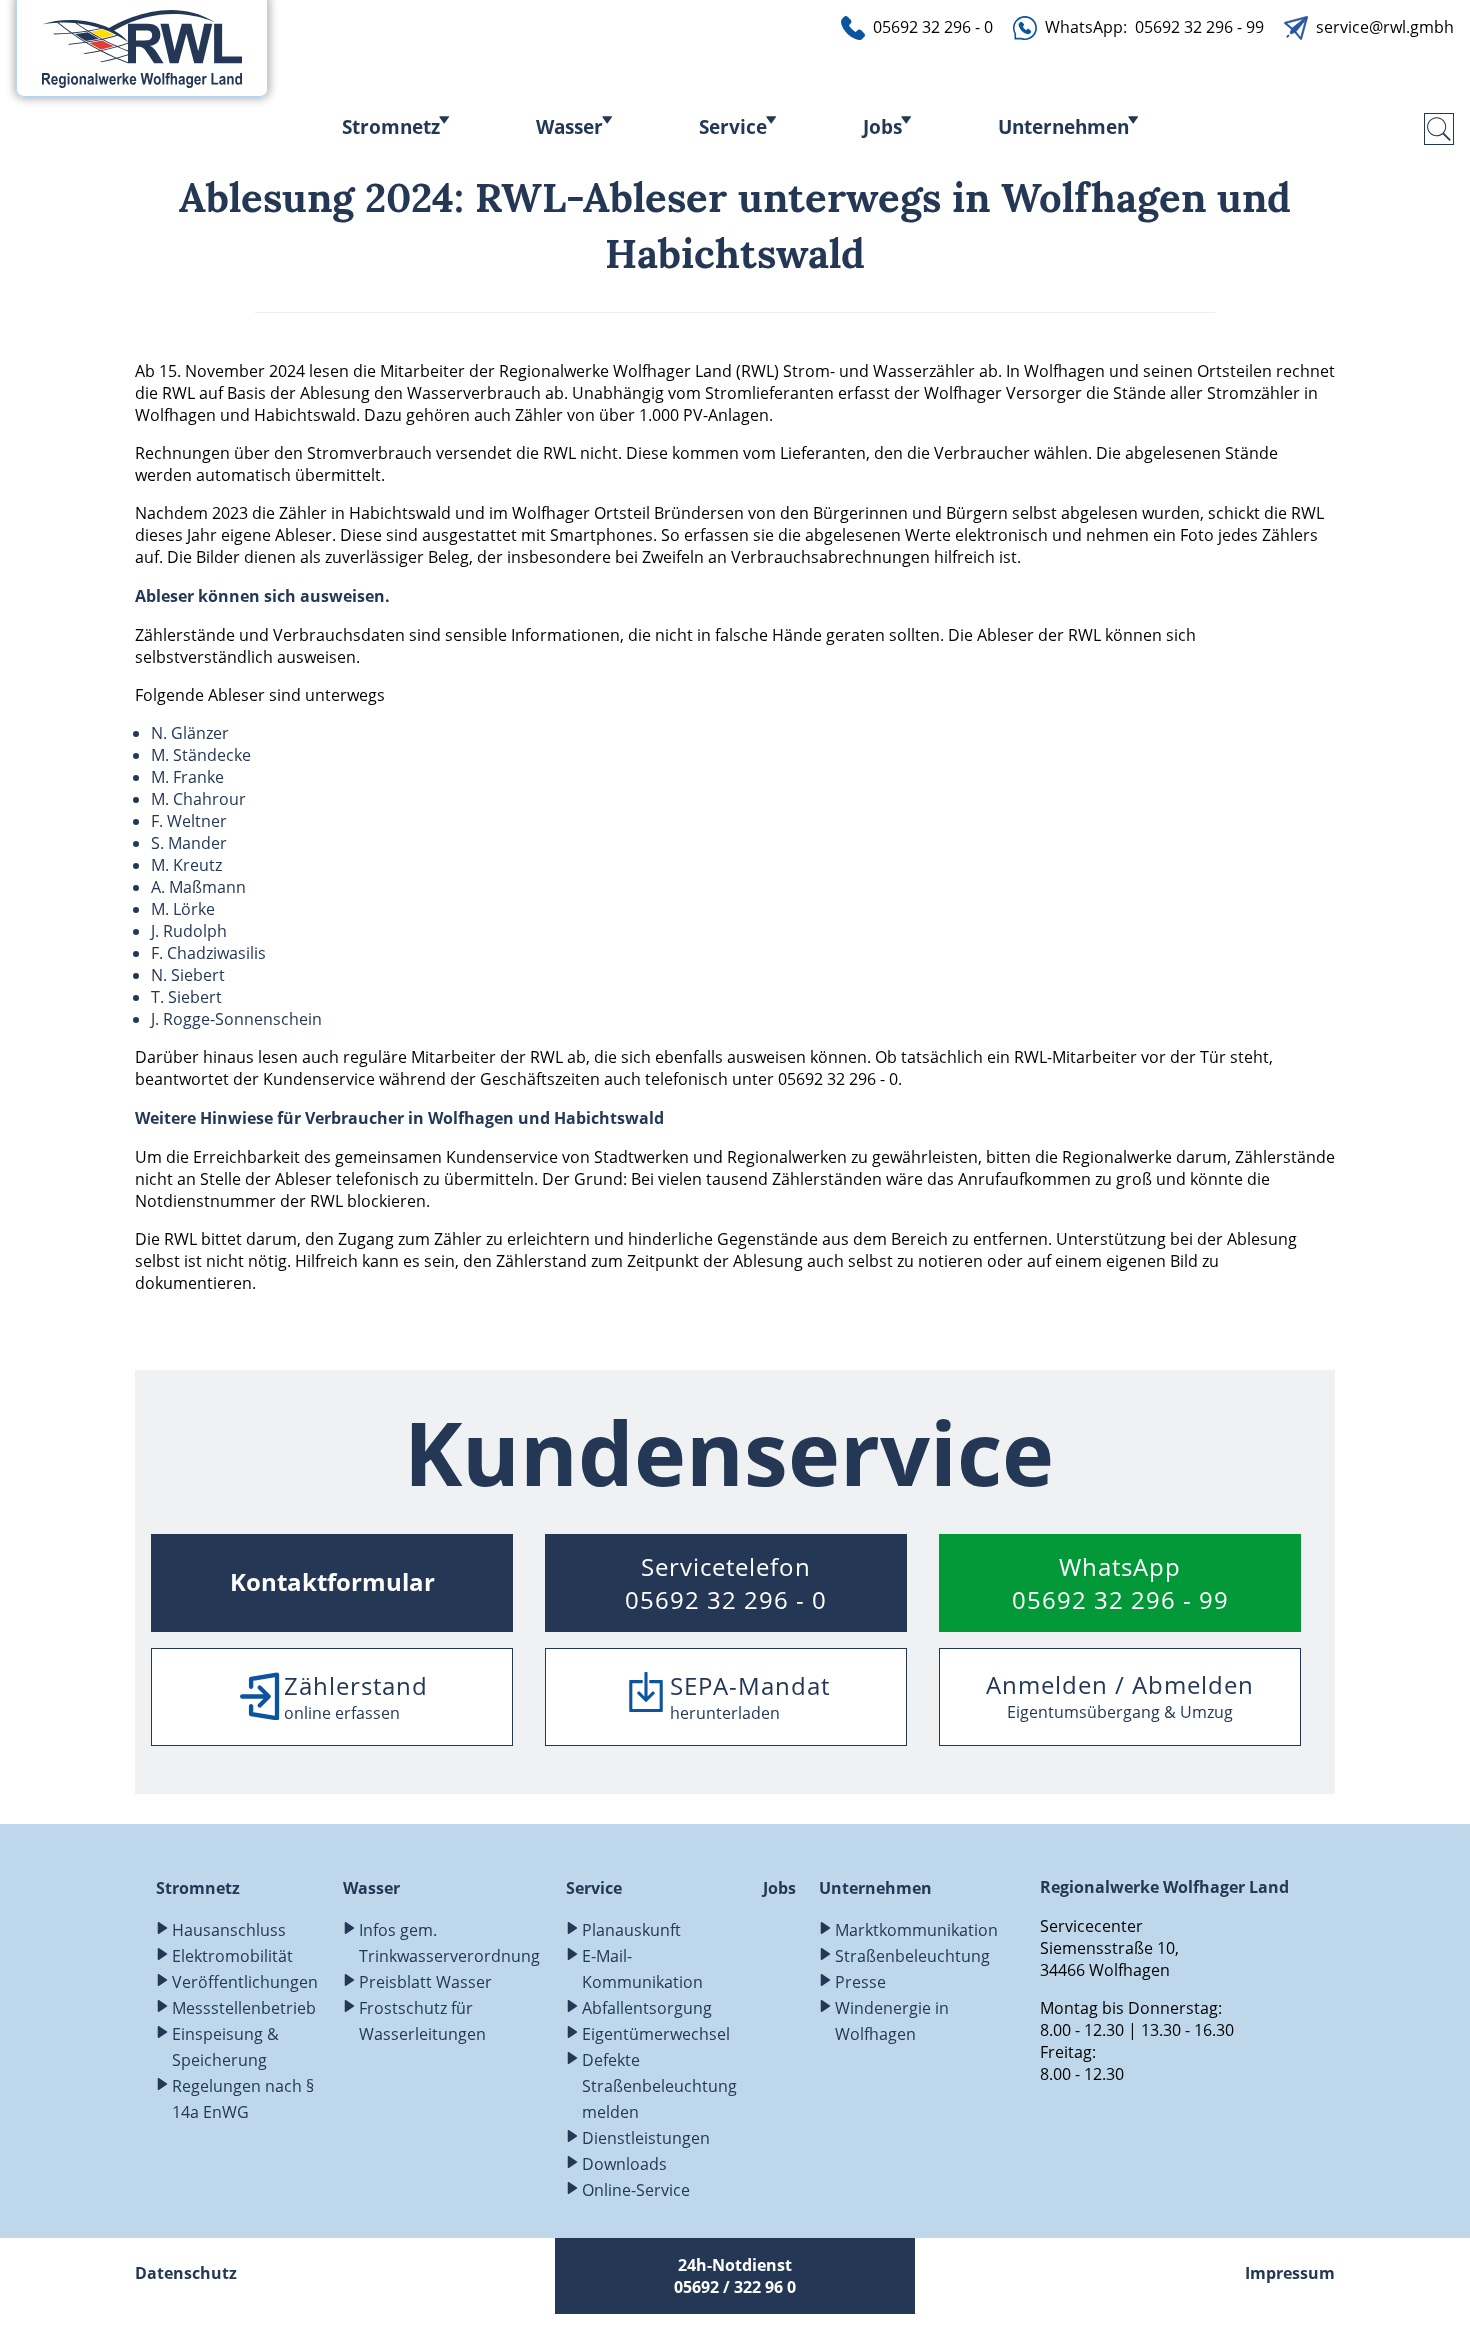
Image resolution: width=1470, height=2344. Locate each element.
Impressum (1290, 2273)
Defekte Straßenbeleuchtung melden (659, 2086)
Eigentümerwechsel (656, 2034)
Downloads (624, 2164)
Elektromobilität (232, 1956)
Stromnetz (391, 126)
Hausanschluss (229, 1930)
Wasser (569, 126)
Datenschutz (186, 2273)
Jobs (882, 126)
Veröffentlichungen (245, 1982)
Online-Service (636, 2190)
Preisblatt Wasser (425, 1982)
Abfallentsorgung (647, 2008)
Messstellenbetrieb (244, 2008)
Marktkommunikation (916, 1930)
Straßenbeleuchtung (912, 1956)
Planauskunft (631, 1930)
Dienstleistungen (646, 2138)
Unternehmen (1063, 126)
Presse (860, 1982)
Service (733, 126)
